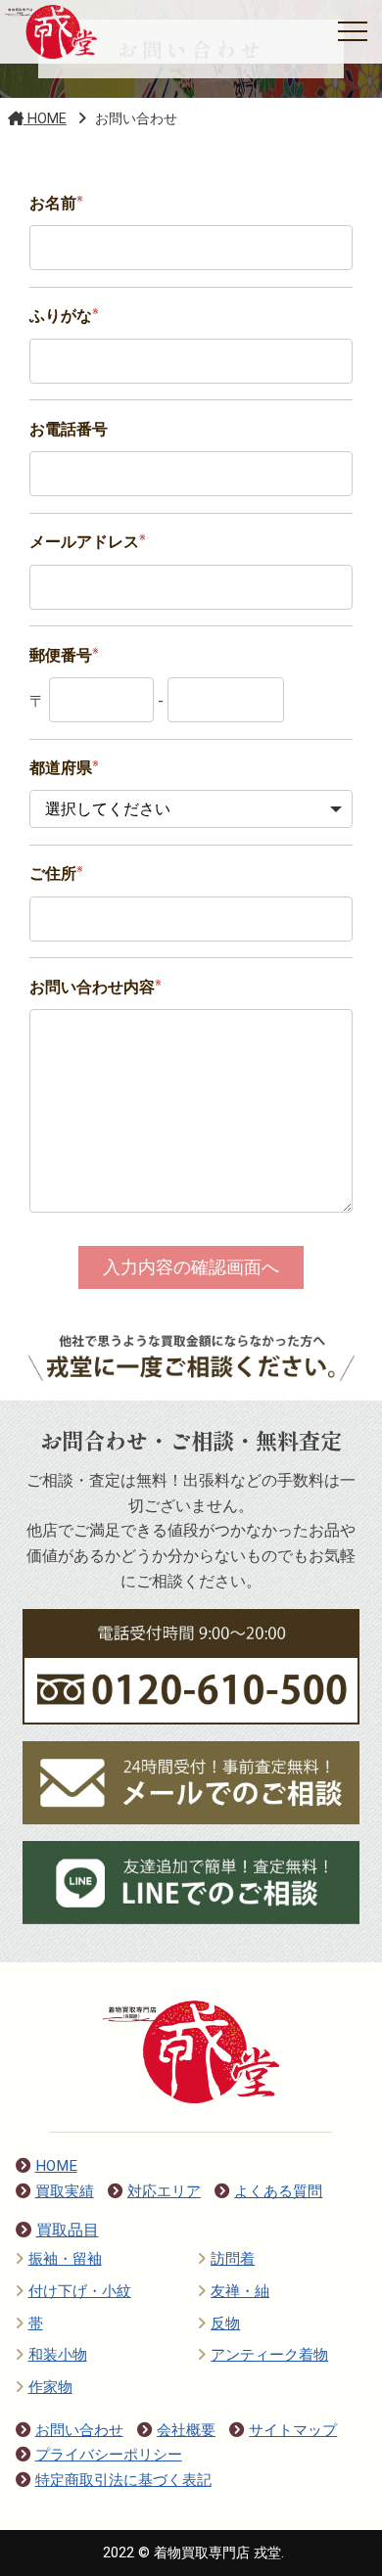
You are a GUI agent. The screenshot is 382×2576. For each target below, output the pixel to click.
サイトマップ (293, 2430)
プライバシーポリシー (109, 2455)
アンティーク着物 (269, 2355)
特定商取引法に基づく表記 (123, 2480)
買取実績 (65, 2191)
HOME (56, 2166)
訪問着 (233, 2259)
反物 (225, 2323)
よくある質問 (278, 2191)
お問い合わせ (79, 2430)
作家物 (50, 2387)
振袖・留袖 (65, 2259)
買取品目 (68, 2230)
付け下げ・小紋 (80, 2291)
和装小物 (58, 2355)
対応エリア (164, 2191)
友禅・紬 (240, 2291)
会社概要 (186, 2430)
